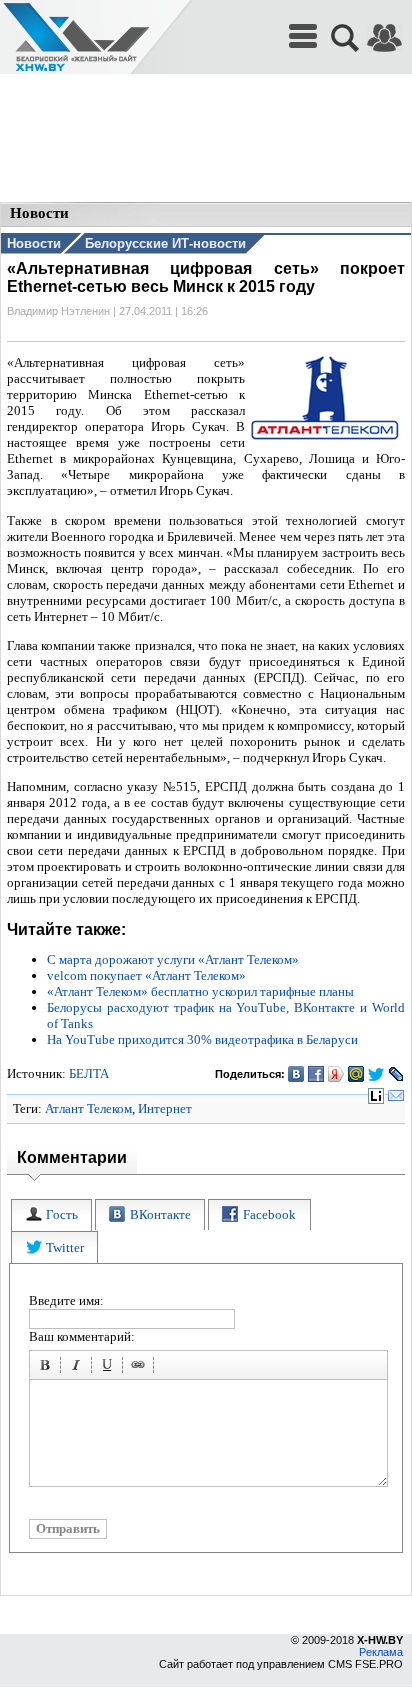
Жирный (48, 1368)
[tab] (51, 1215)
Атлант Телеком (88, 1108)
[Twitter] (376, 1074)
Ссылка (141, 1368)
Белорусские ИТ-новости (165, 243)
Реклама (381, 1652)
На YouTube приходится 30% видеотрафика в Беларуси (202, 1039)
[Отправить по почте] (396, 1096)
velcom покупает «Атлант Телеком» (146, 975)
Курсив (79, 1368)
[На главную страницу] (76, 37)
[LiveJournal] (396, 1074)
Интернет (165, 1108)
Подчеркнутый (110, 1368)
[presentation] (51, 1215)
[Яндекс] (336, 1074)
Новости (34, 243)
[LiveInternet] (376, 1096)
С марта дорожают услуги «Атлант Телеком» (173, 959)
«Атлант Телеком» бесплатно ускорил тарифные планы (200, 991)
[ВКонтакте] (296, 1074)
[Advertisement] (206, 140)
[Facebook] (316, 1074)
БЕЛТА (89, 1073)
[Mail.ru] (356, 1074)
